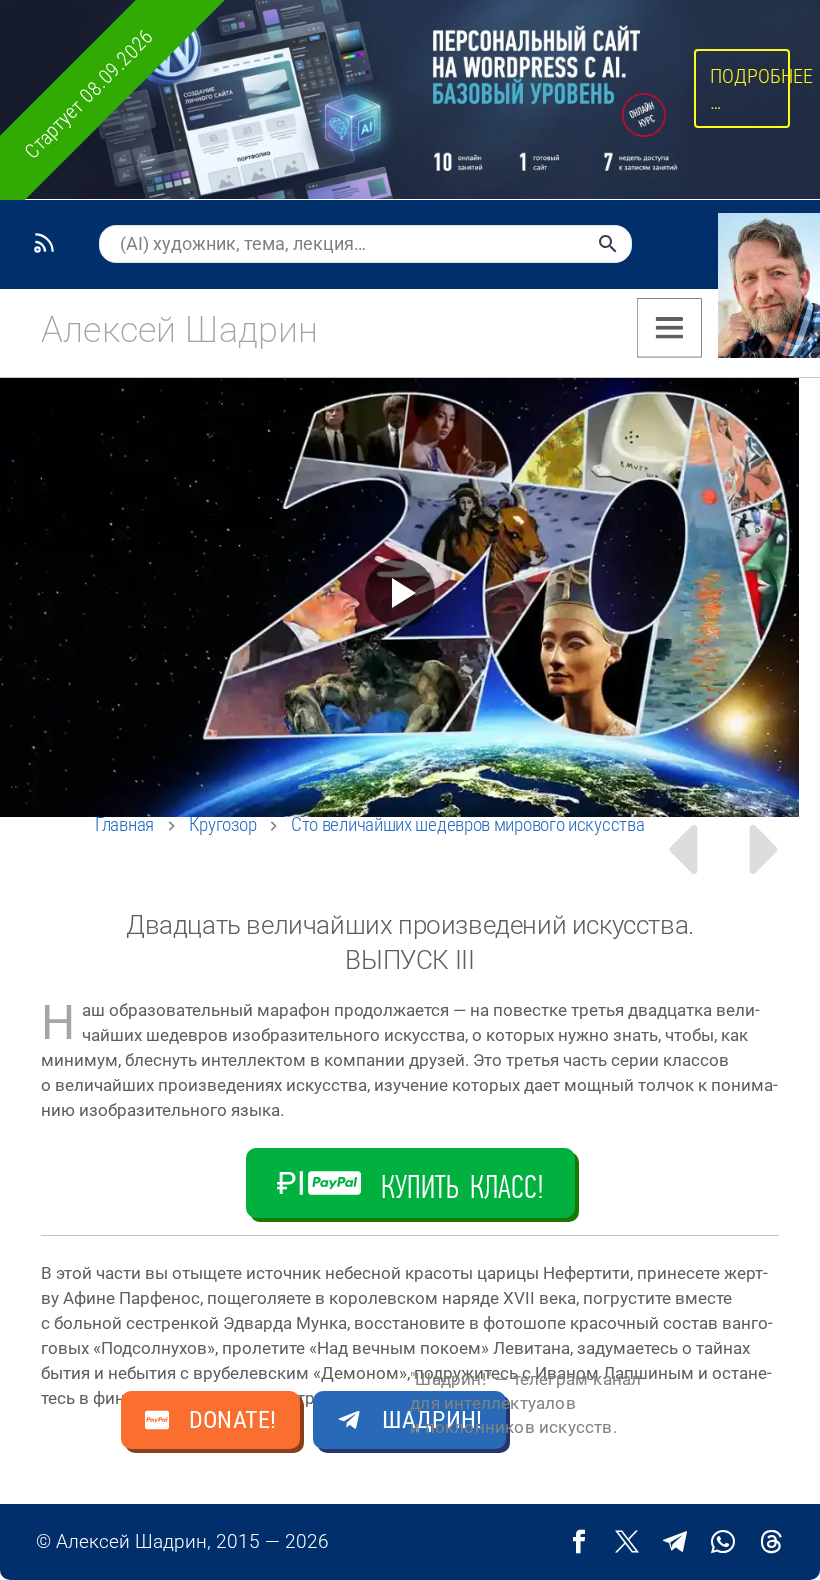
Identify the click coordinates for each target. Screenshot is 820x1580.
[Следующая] (766, 849)
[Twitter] (627, 1542)
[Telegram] (675, 1542)
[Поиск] (608, 244)
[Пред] (681, 849)
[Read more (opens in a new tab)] (177, 330)
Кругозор (223, 824)
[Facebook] (579, 1542)
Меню (669, 328)
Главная (124, 824)
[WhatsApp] (723, 1542)
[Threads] (771, 1542)
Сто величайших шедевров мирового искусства (467, 824)
